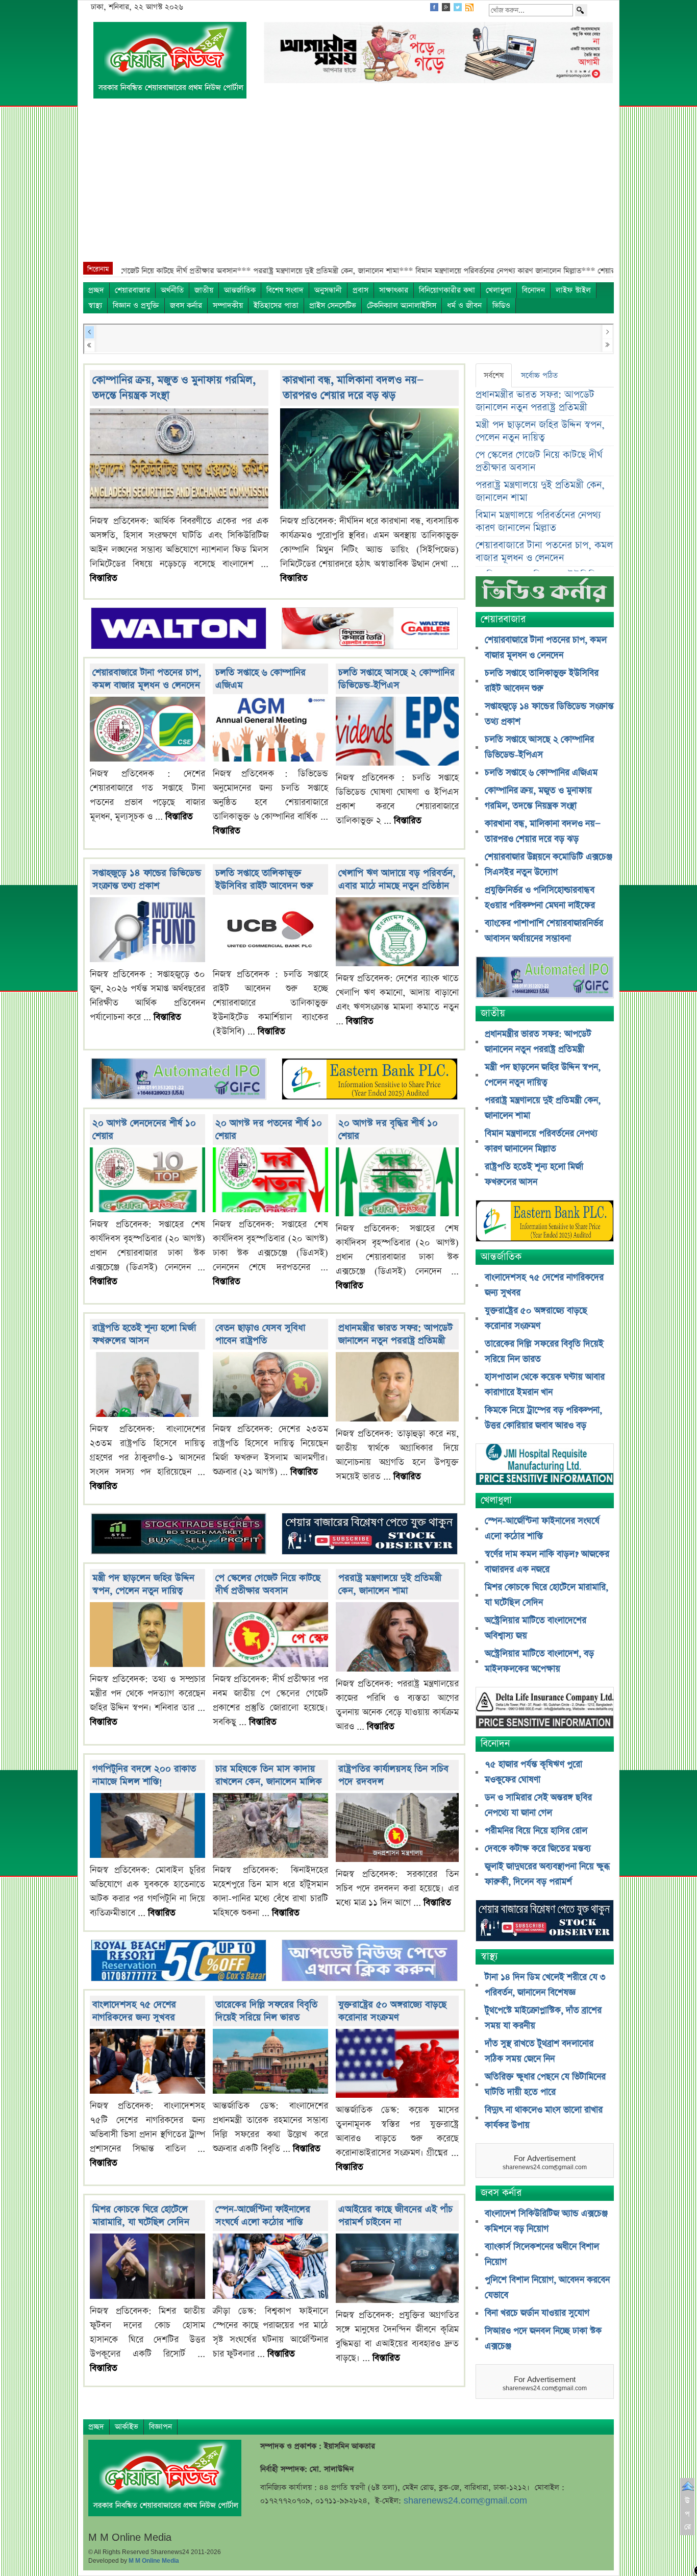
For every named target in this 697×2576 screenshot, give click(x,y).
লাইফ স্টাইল (573, 290)
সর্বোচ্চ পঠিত (539, 375)
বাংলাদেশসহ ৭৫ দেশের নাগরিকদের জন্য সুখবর (134, 2011)
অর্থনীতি (172, 290)
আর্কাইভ (127, 2427)
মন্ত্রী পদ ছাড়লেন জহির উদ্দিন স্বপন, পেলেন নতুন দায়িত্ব (143, 1584)
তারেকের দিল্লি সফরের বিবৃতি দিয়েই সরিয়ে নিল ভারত (266, 2011)
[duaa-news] (369, 1962)
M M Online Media (154, 2561)
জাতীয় (204, 290)
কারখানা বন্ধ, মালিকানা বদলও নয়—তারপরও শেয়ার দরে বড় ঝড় (353, 388)
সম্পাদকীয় (228, 305)
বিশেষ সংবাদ (285, 290)
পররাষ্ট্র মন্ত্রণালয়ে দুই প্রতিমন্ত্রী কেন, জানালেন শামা (390, 1584)
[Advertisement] (348, 185)
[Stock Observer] (369, 1535)
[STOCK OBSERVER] (545, 1922)
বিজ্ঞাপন (160, 2427)
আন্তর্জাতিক (240, 290)
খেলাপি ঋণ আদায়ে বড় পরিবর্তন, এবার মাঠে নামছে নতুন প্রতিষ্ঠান (397, 879)
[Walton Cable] (369, 629)
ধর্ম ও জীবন (464, 305)
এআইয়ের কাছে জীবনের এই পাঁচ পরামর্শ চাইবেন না (395, 2216)
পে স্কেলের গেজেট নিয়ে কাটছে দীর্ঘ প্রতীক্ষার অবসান (268, 1584)
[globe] (179, 1080)
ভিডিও (501, 305)
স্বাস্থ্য (95, 305)
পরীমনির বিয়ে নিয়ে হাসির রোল (536, 1831)
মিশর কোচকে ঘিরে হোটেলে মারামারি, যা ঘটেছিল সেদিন (141, 2216)
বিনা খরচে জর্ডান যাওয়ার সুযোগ (537, 2313)
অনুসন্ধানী (328, 290)
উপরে (688, 2514)
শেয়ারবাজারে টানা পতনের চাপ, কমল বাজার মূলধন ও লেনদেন (147, 679)
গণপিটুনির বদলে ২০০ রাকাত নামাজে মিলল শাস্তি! (144, 1775)
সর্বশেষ (494, 375)
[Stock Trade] (179, 1535)
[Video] (545, 595)
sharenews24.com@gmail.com (465, 2501)
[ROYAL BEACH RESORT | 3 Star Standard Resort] (179, 1962)
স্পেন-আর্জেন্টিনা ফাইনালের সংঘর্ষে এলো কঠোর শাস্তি (263, 2216)
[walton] (179, 629)
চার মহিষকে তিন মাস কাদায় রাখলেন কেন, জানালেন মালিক (269, 1775)
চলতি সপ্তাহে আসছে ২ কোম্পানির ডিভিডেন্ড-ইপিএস (396, 679)
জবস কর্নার (186, 305)
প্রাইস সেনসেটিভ (333, 305)
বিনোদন (533, 290)
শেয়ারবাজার (132, 290)
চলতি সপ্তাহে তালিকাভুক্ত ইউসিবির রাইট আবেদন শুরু (264, 879)
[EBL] (369, 1080)
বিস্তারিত (104, 578)
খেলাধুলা (499, 290)
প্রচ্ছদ (96, 290)
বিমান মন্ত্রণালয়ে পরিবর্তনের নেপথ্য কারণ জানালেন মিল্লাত (538, 522)
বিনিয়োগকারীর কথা (447, 290)
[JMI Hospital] (545, 1466)
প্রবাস (360, 290)
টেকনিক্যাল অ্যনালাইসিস (402, 305)
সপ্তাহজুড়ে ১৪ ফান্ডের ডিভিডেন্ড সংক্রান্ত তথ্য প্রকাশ (147, 879)
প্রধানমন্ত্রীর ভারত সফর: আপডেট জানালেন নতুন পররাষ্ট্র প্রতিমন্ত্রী (395, 1334)
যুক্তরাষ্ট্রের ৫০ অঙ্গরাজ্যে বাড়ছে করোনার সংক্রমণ (392, 2011)
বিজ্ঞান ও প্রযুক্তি (136, 305)
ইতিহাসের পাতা (276, 305)
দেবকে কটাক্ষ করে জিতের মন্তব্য (538, 1849)
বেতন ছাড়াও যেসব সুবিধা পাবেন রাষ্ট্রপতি (260, 1334)
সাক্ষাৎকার (394, 290)
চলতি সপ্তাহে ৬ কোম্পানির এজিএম (541, 773)
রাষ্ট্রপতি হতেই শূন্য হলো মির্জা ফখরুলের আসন (144, 1334)
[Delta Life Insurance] (545, 1709)
